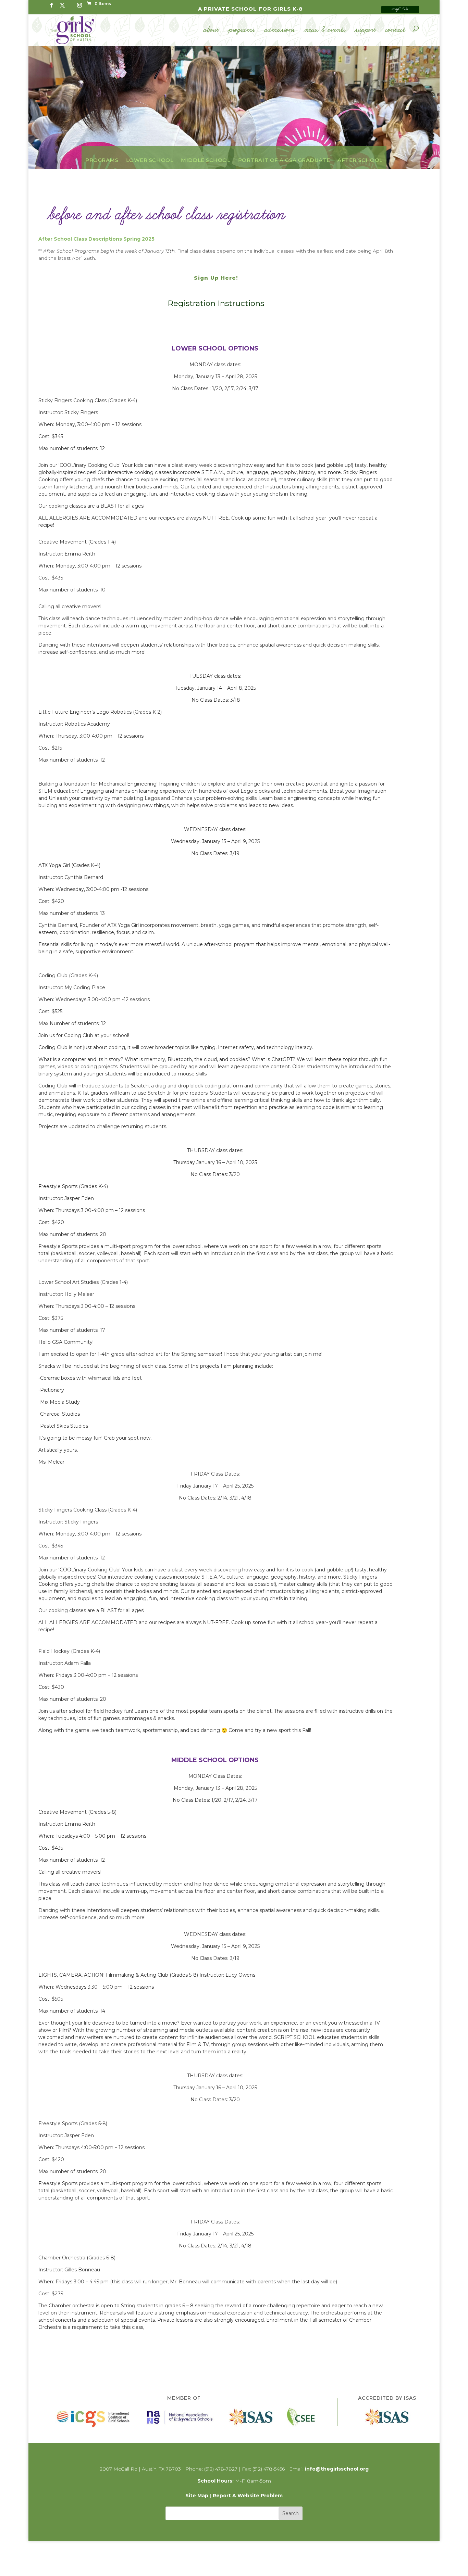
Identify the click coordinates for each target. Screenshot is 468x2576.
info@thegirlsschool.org (337, 2469)
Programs (242, 30)
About (211, 30)
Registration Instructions (216, 303)
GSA (400, 9)
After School (360, 160)
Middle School (206, 160)
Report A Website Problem (248, 2496)
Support (366, 30)
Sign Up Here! (216, 278)
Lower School (150, 160)
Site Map (197, 2496)
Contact (395, 30)
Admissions (280, 30)
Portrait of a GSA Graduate (284, 160)
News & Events (325, 30)
